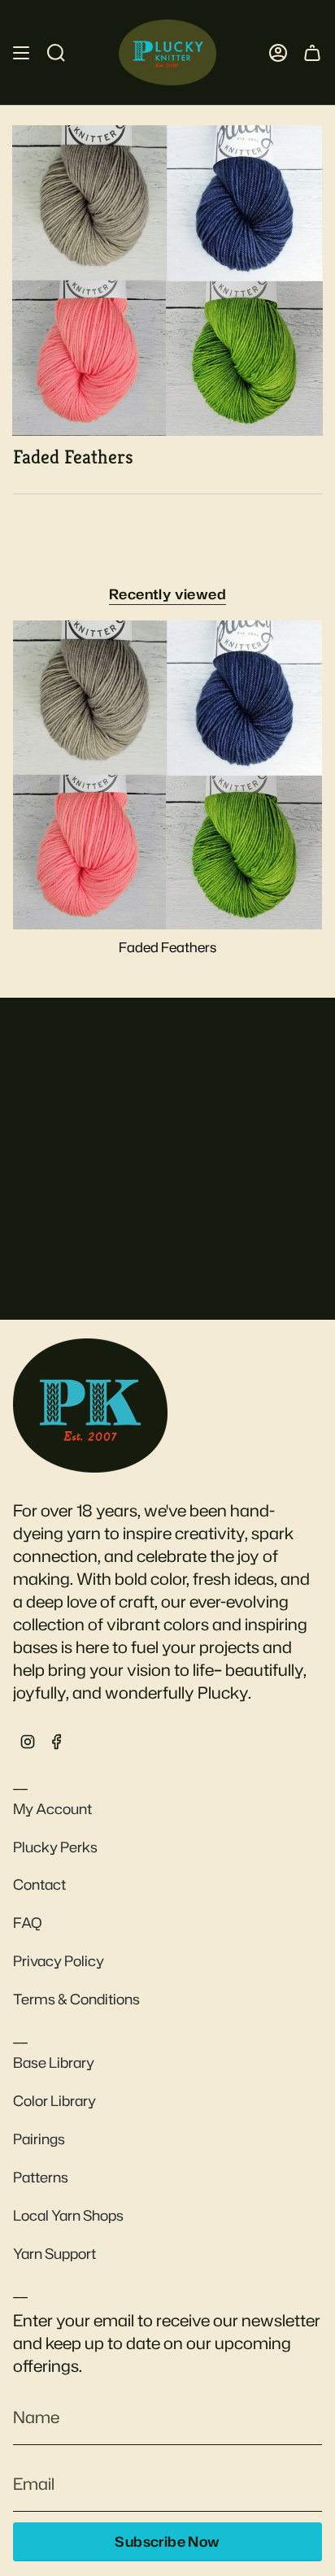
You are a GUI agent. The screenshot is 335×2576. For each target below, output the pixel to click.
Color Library (54, 2101)
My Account (52, 1809)
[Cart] (312, 52)
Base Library (54, 2063)
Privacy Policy (59, 1961)
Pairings (39, 2139)
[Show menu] (21, 52)
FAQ (28, 1923)
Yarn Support (54, 2254)
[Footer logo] (90, 1405)
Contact (39, 1884)
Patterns (41, 2177)
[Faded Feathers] (167, 775)
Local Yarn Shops (68, 2215)
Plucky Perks (55, 1847)
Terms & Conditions (76, 1999)
